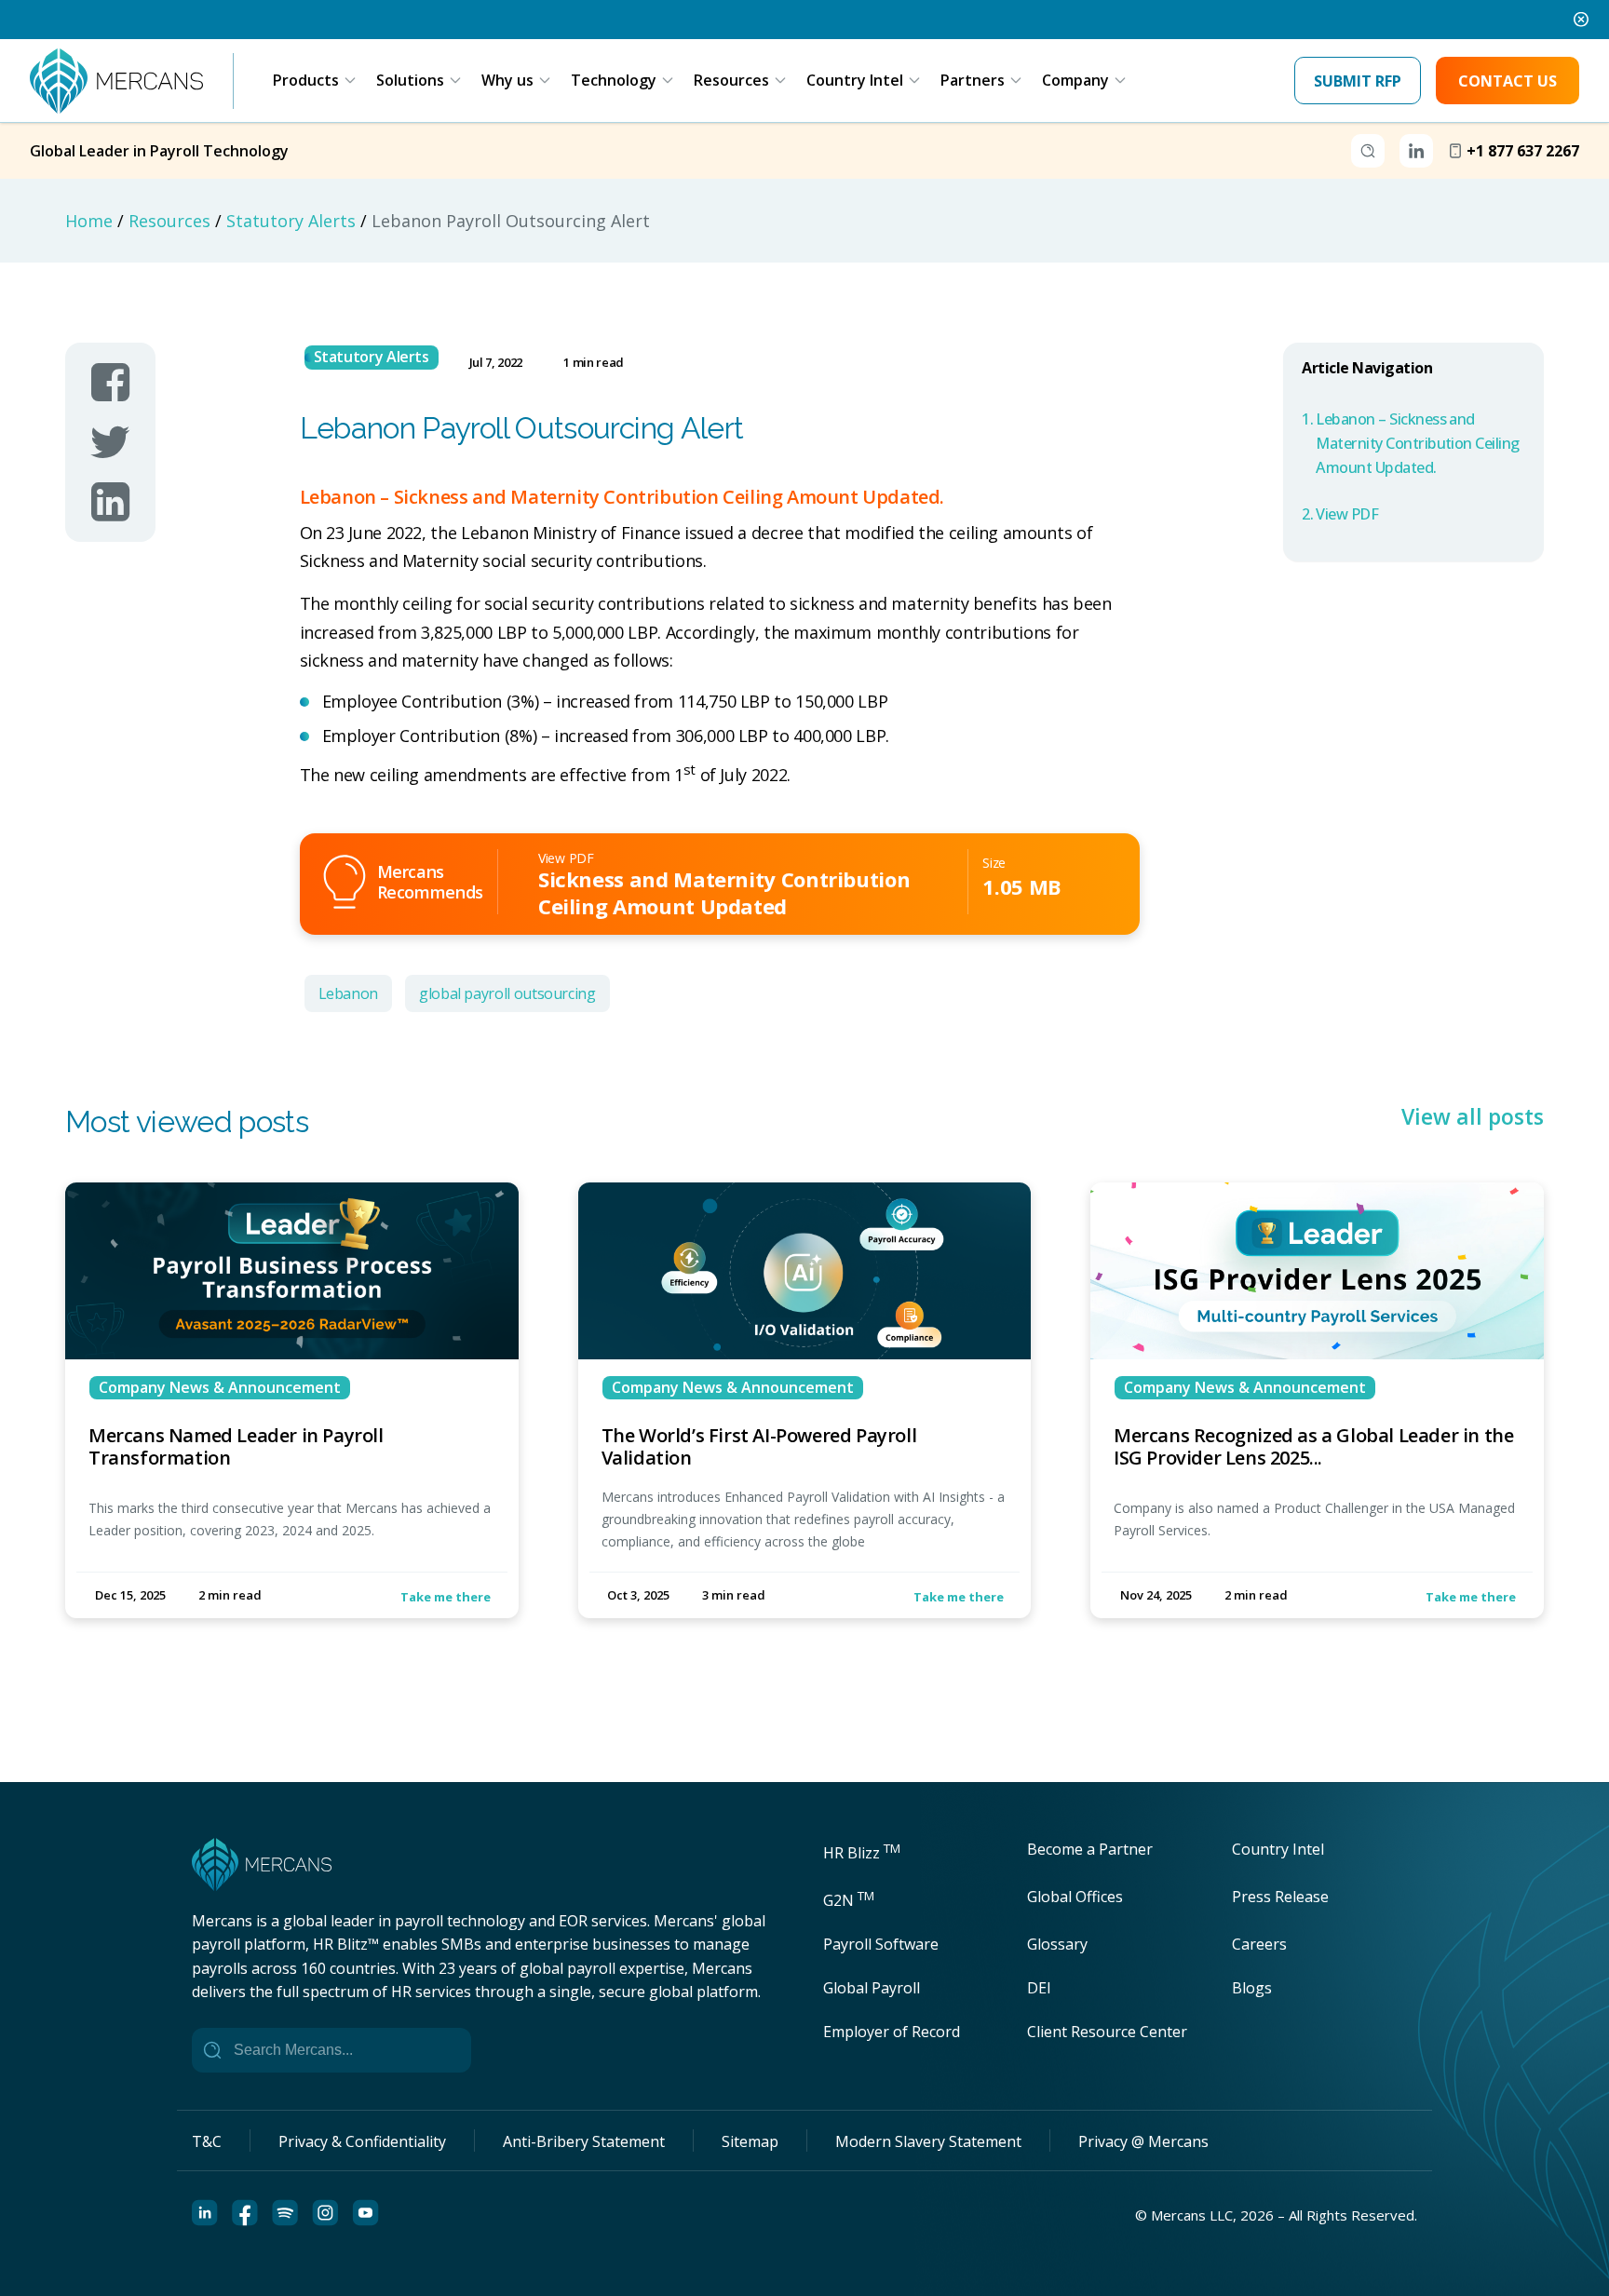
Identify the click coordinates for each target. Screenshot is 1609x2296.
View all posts (1473, 1118)
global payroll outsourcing (507, 993)
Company (1075, 80)
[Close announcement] (1581, 20)
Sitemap (750, 2141)
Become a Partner (1090, 1849)
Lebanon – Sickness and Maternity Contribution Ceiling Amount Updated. (1418, 443)
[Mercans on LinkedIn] (110, 502)
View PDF (1347, 514)
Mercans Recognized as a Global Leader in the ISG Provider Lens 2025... (1313, 1446)
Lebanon (348, 993)
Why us (507, 80)
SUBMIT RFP (1358, 81)
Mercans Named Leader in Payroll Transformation (236, 1446)
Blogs (1252, 1988)
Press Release (1280, 1897)
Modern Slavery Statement (928, 2141)
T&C (207, 2141)
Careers (1259, 1944)
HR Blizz (862, 1853)
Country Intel (855, 80)
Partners (973, 80)
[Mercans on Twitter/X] (110, 442)
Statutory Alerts (291, 221)
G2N (849, 1900)
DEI (1039, 1988)
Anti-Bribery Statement (584, 2141)
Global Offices (1075, 1897)
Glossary (1057, 1944)
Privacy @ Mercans (1143, 2141)
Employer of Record (892, 2032)
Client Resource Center (1107, 2032)
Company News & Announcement (220, 1387)
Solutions (410, 80)
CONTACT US (1508, 81)
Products (306, 80)
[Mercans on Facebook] (110, 383)
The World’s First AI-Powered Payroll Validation (759, 1446)
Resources (731, 80)
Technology (614, 80)
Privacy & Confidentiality (362, 2141)
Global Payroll (872, 1988)
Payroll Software (881, 1944)
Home (89, 221)
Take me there (446, 1597)
